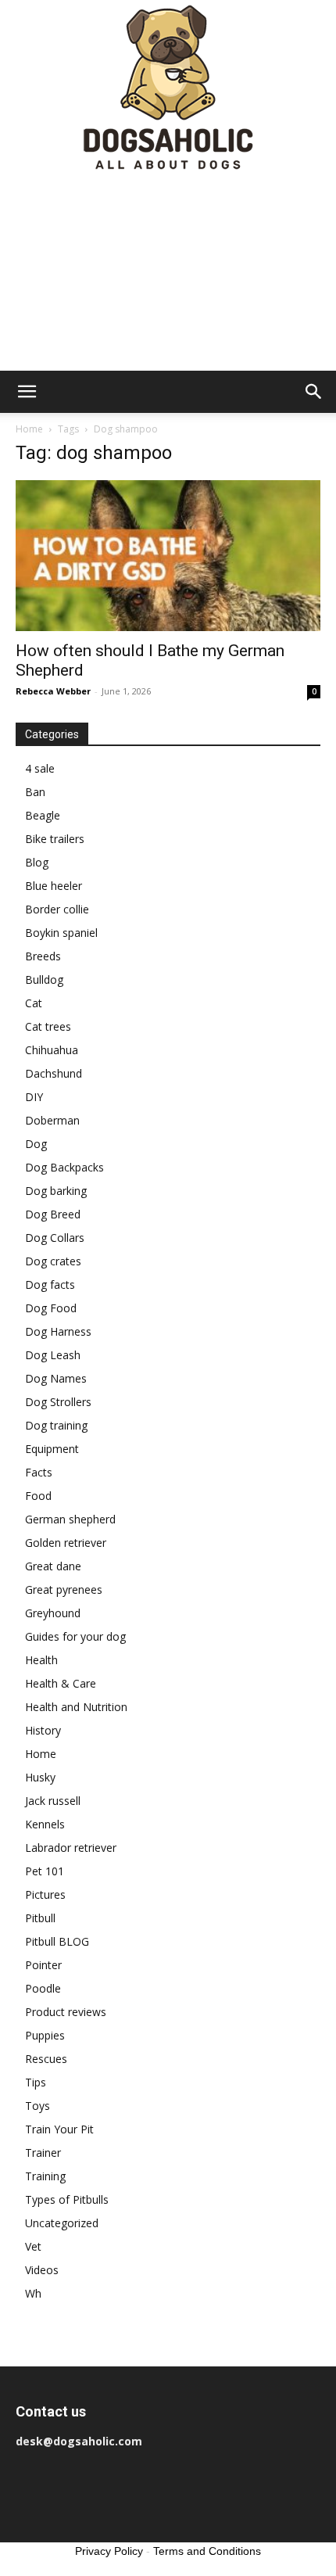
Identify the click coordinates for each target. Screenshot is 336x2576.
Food (38, 1496)
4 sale (40, 768)
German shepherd (70, 1519)
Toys (38, 2106)
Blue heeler (54, 886)
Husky (40, 1777)
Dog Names (56, 1378)
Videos (42, 2270)
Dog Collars (55, 1238)
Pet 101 (45, 1871)
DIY (34, 1097)
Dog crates (53, 1261)
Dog (36, 1144)
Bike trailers (55, 839)
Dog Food (51, 1308)
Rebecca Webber (53, 691)
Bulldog (44, 979)
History (43, 1730)
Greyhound (53, 1613)
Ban (35, 792)
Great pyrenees (64, 1589)
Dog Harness (58, 1331)
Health (41, 1660)
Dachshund (54, 1073)
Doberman (52, 1120)
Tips (36, 2082)
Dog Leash (53, 1355)
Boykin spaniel (61, 933)
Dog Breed (53, 1214)
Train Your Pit (59, 2129)
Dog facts (50, 1284)
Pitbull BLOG (57, 1941)
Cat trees (48, 1026)
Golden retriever (66, 1543)
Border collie (57, 909)
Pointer (43, 1965)
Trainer (43, 2153)
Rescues (46, 2059)
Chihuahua (52, 1050)
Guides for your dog (75, 1636)
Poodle (43, 1988)
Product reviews (66, 2012)
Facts (39, 1472)
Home (29, 429)
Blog (37, 862)
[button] (27, 392)
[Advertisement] (168, 274)
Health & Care (61, 1683)
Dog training (56, 1425)
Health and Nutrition (76, 1707)
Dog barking (56, 1191)
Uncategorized (62, 2223)
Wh (33, 2293)
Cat (34, 1003)
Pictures (45, 1894)
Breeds (43, 956)
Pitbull (40, 1918)
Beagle (43, 815)
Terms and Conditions (207, 2551)
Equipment (52, 1449)
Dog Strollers (58, 1402)
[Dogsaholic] (168, 89)
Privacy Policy (109, 2551)
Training (45, 2176)
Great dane (53, 1566)
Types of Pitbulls (67, 2199)
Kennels (45, 1824)
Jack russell (53, 1801)
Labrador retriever (71, 1848)
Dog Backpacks (64, 1167)
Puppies (45, 2035)
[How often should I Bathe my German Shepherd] (168, 556)
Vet (33, 2246)
